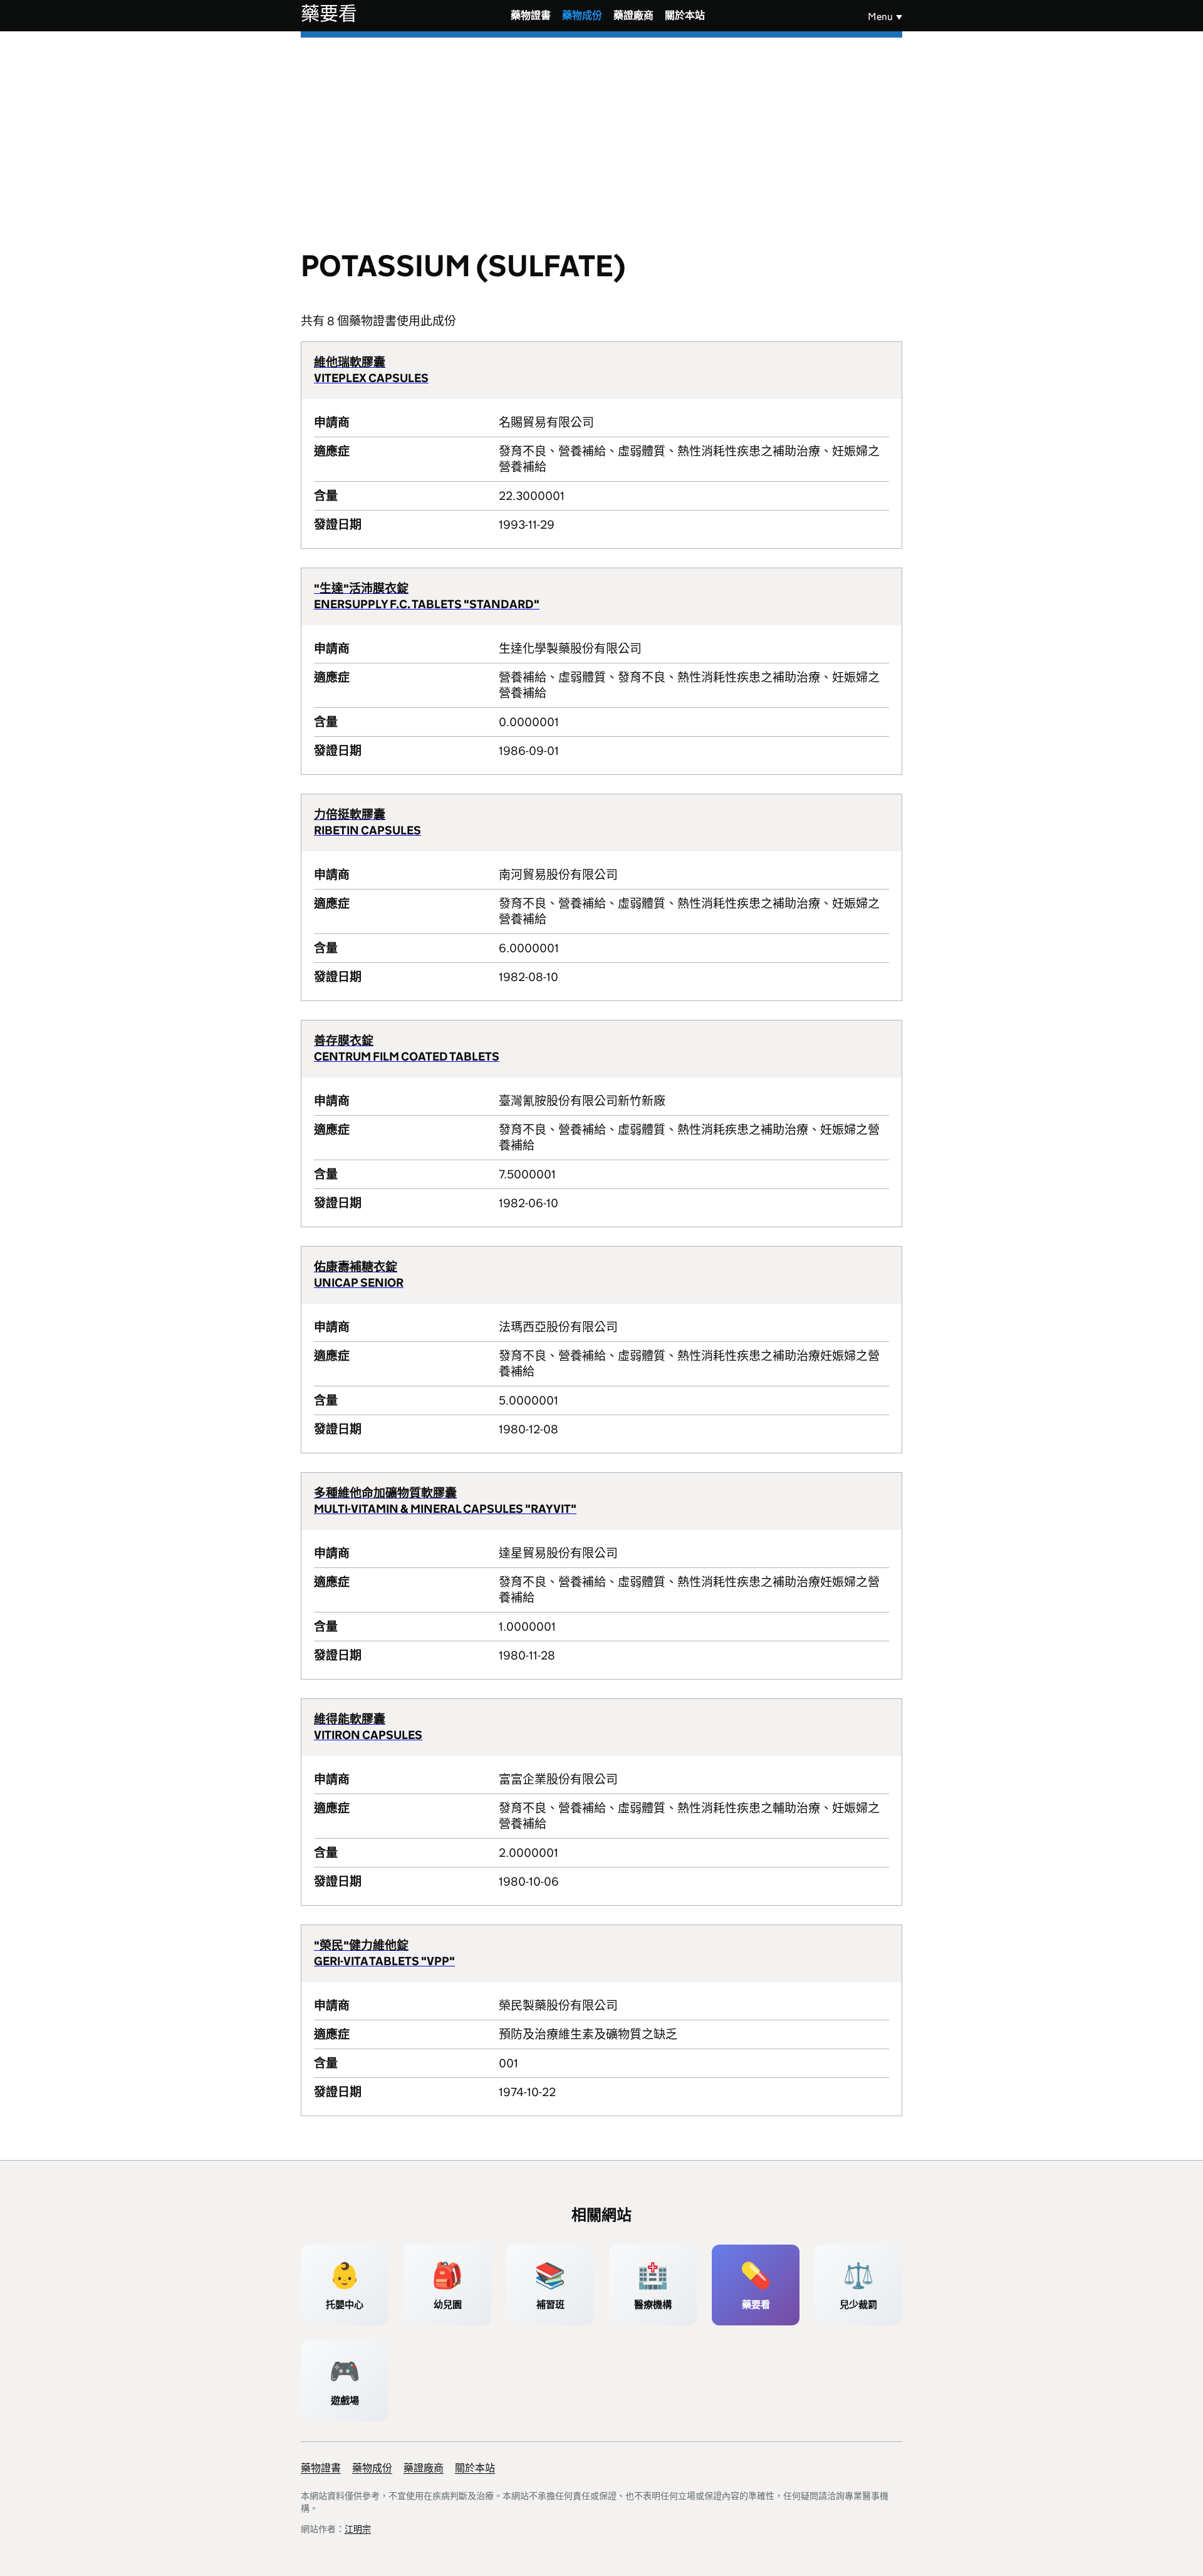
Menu (880, 17)
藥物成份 (582, 15)
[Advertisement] (601, 132)
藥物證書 (531, 15)
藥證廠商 (633, 15)
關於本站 (685, 15)
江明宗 (358, 2529)
